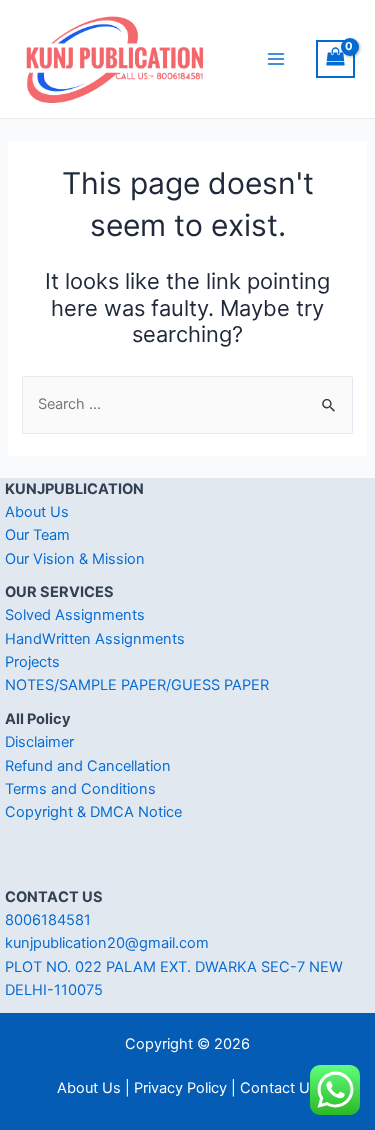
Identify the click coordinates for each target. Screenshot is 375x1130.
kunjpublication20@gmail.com (107, 943)
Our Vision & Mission (75, 559)
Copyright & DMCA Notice (93, 812)
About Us (37, 512)
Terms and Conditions (80, 789)
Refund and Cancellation (88, 766)
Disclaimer (39, 742)
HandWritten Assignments (95, 639)
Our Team (37, 535)
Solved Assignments (75, 615)
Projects (32, 662)
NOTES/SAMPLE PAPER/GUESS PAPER (137, 685)
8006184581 (48, 920)
